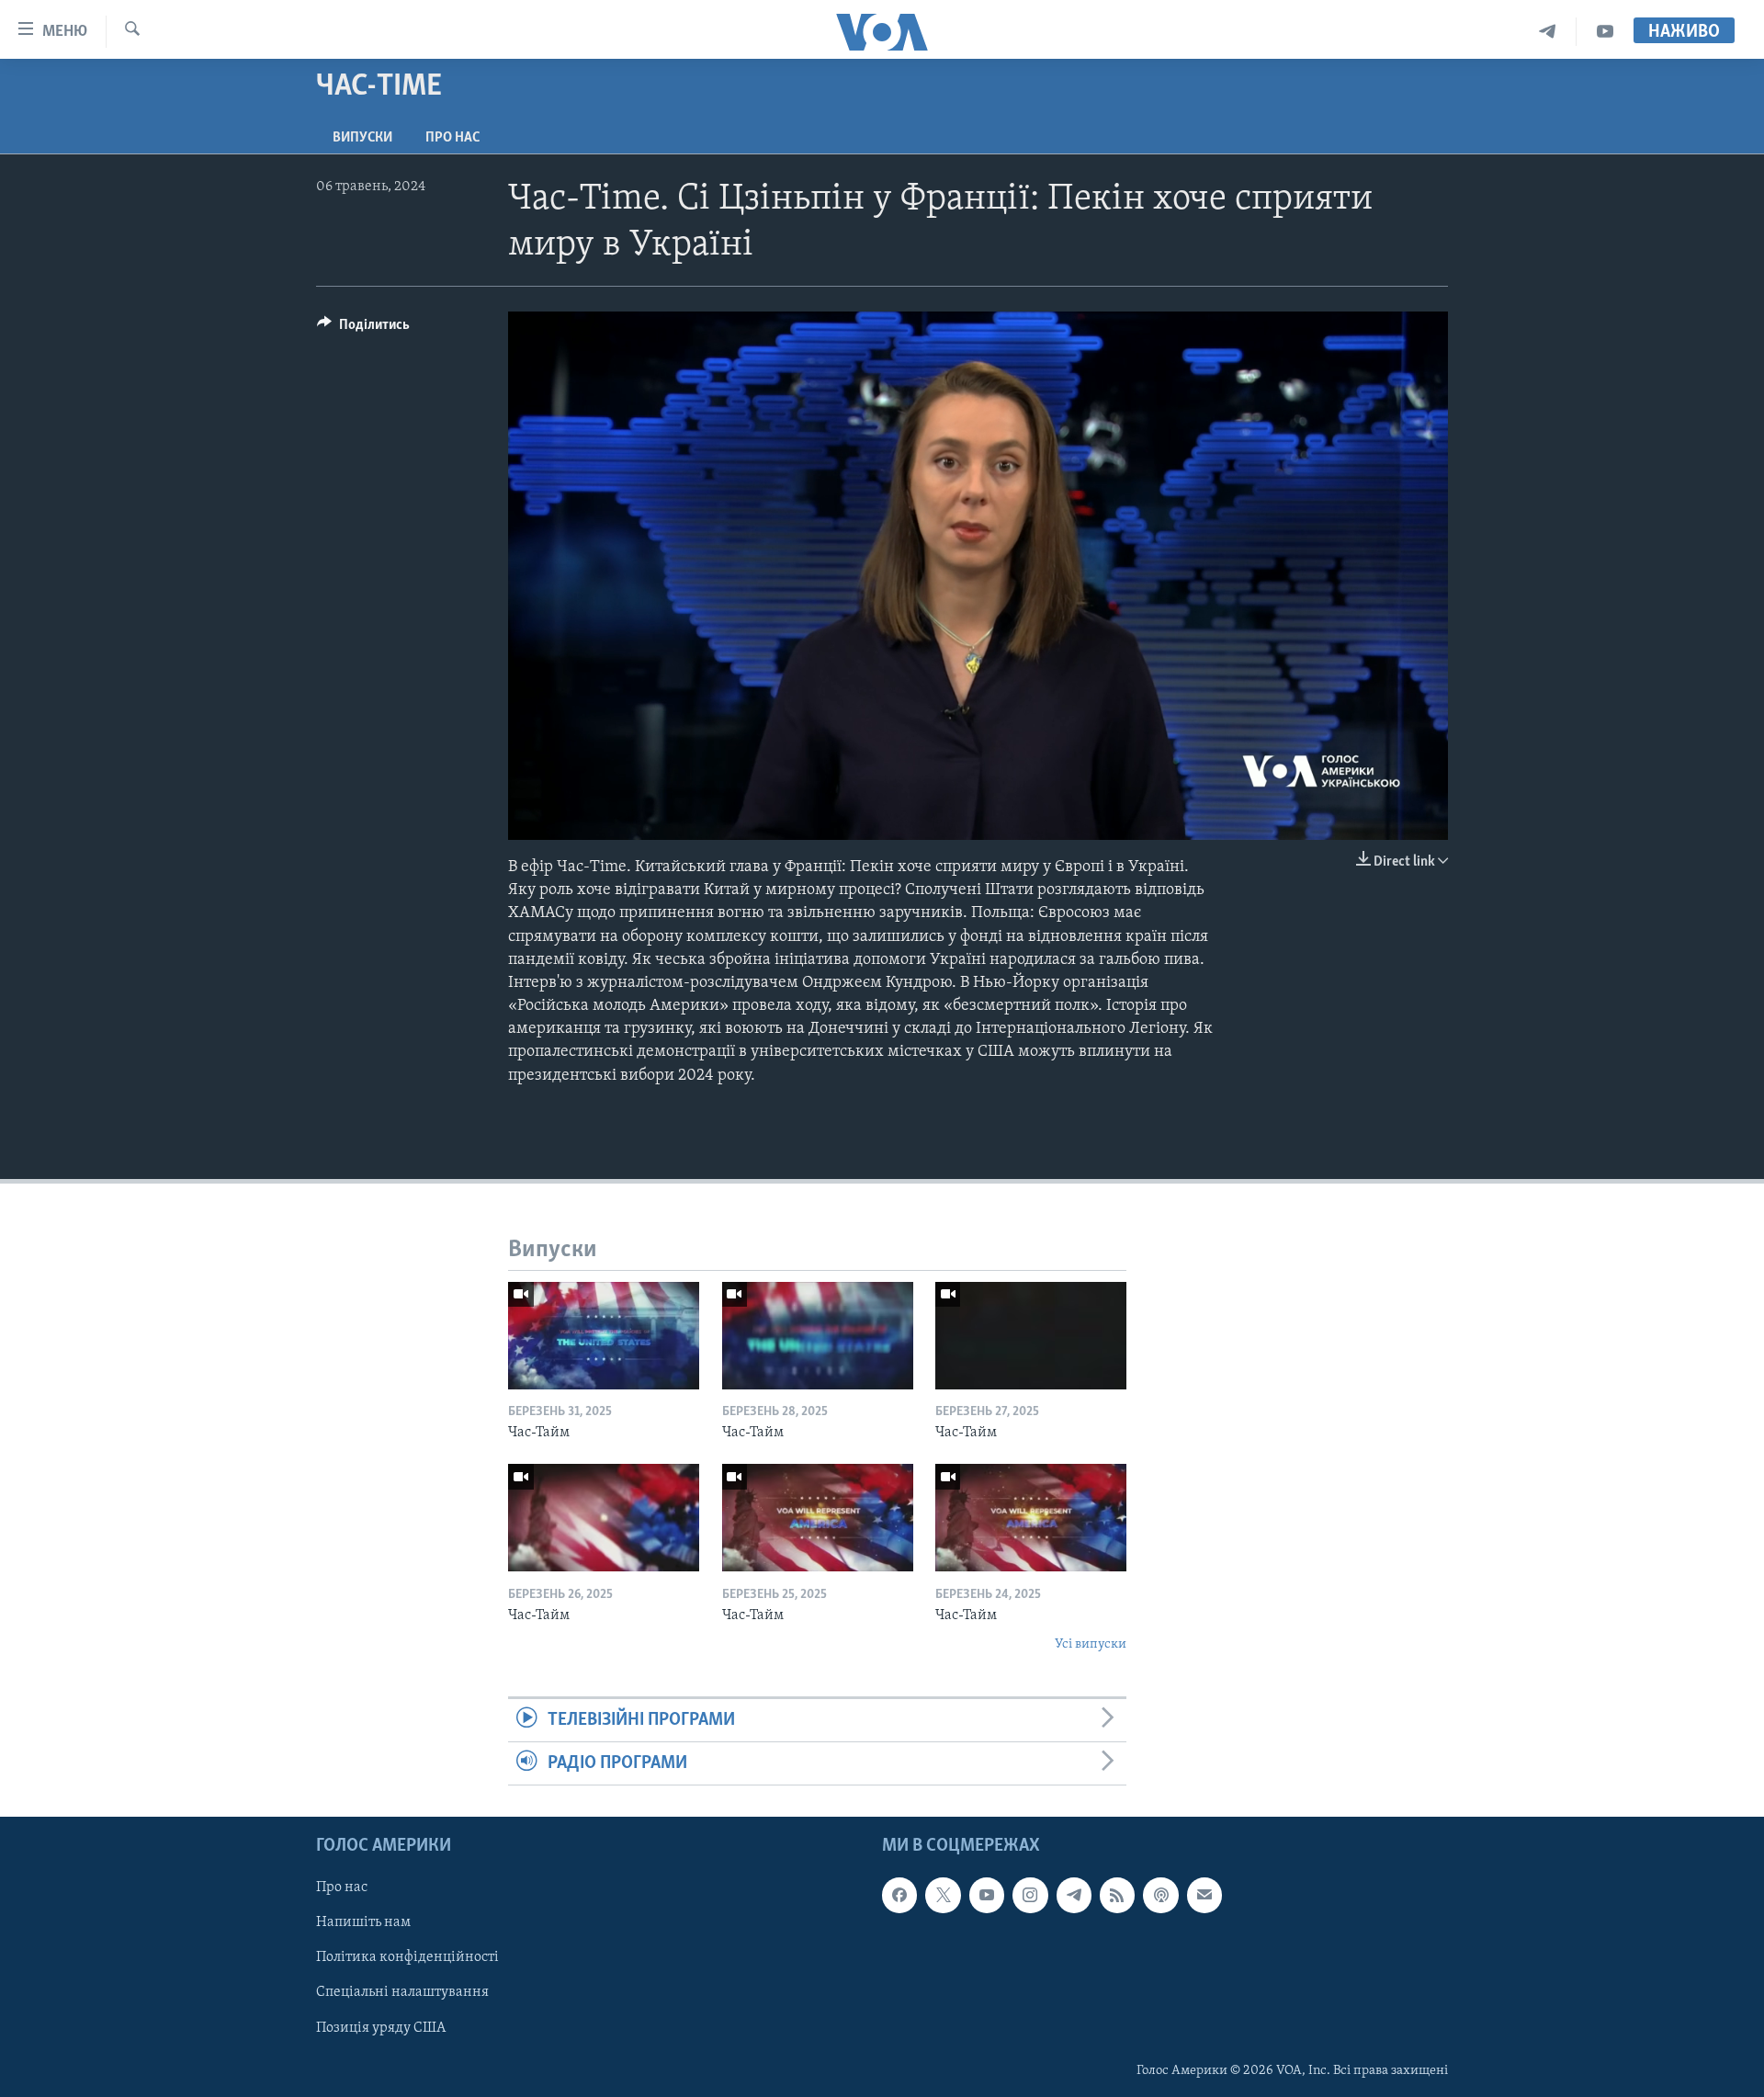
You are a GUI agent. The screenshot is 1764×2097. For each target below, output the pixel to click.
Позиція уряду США (381, 2028)
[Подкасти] (1160, 1896)
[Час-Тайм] (604, 1336)
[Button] (363, 329)
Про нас (452, 138)
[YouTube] (1605, 32)
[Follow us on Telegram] (1074, 1896)
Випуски (362, 138)
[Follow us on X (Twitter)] (943, 1896)
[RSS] (1117, 1896)
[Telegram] (1548, 32)
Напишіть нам (363, 1923)
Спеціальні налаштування (402, 1993)
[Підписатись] (1204, 1896)
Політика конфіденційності (407, 1958)
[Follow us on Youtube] (987, 1896)
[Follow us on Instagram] (1030, 1896)
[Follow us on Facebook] (899, 1896)
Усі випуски (1091, 1644)
